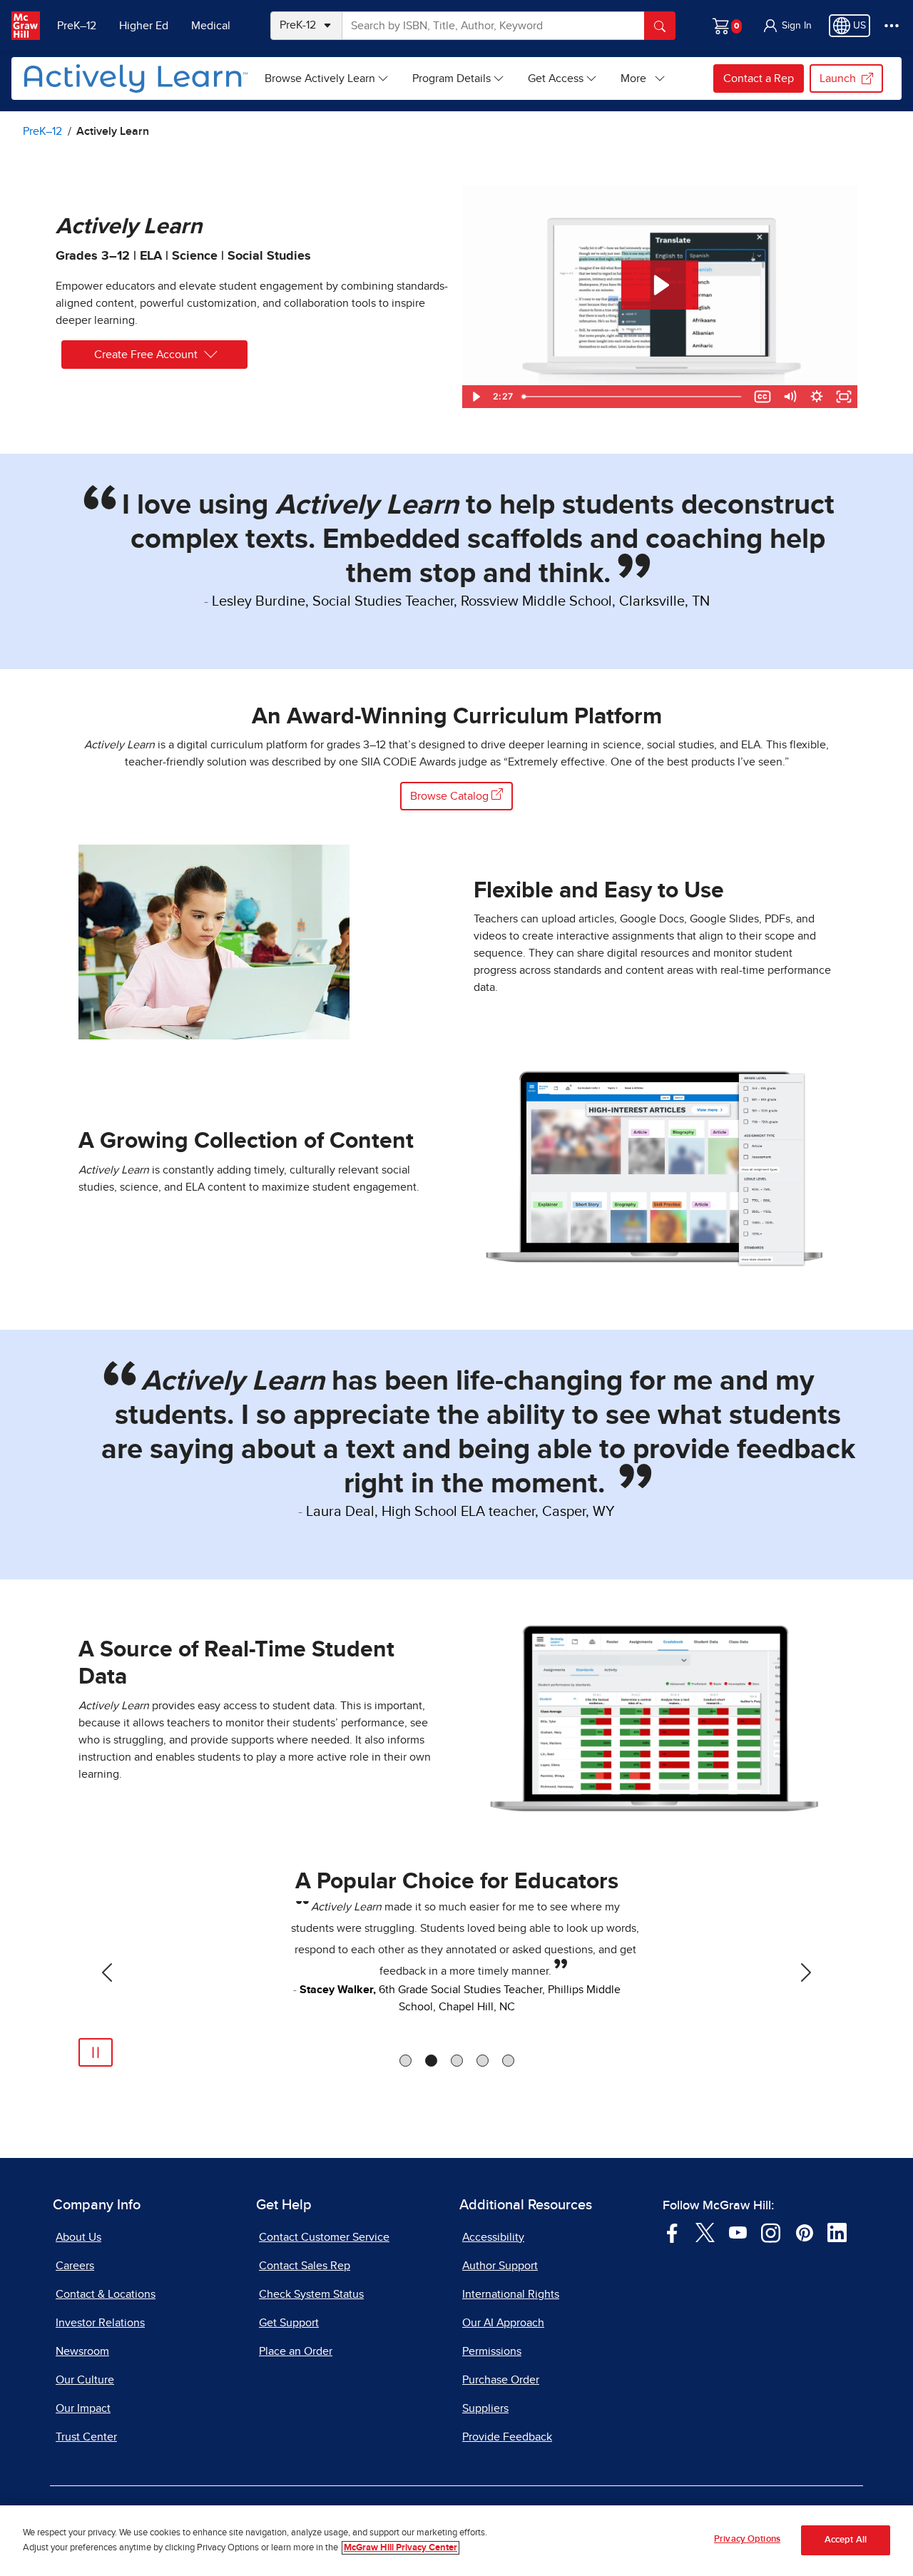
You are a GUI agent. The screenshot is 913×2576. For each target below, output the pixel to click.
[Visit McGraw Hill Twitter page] (705, 2231)
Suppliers (485, 2408)
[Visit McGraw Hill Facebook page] (672, 2231)
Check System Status (311, 2294)
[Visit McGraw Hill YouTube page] (738, 2231)
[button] (787, 26)
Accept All (846, 2541)
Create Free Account (146, 355)
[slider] (633, 397)
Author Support (500, 2266)
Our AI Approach (503, 2323)
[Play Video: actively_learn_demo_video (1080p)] (660, 285)
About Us (78, 2237)
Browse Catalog (451, 796)
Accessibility (493, 2237)
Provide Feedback (507, 2437)
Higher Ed (144, 26)
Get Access (556, 78)
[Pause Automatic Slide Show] (96, 2052)
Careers (75, 2266)
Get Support (289, 2323)
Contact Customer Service (324, 2237)
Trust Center (86, 2437)
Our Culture (85, 2380)
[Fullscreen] (844, 397)
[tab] (406, 2061)
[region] (456, 2541)
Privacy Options (747, 2539)
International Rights (511, 2294)
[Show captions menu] (762, 397)
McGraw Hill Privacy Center (401, 2548)
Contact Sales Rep (305, 2266)
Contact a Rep (759, 78)
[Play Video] (476, 397)
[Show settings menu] (817, 397)
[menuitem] (327, 78)
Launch (838, 78)
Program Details (452, 78)
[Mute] (790, 397)
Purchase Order (501, 2380)
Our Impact (83, 2408)
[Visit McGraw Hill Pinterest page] (804, 2231)
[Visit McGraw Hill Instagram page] (771, 2231)
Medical (211, 26)
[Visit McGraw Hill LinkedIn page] (837, 2231)
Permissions (492, 2351)
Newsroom (82, 2351)
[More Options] (892, 26)
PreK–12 (77, 26)
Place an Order (296, 2351)
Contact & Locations (106, 2294)
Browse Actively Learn (320, 78)
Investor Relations (100, 2323)
